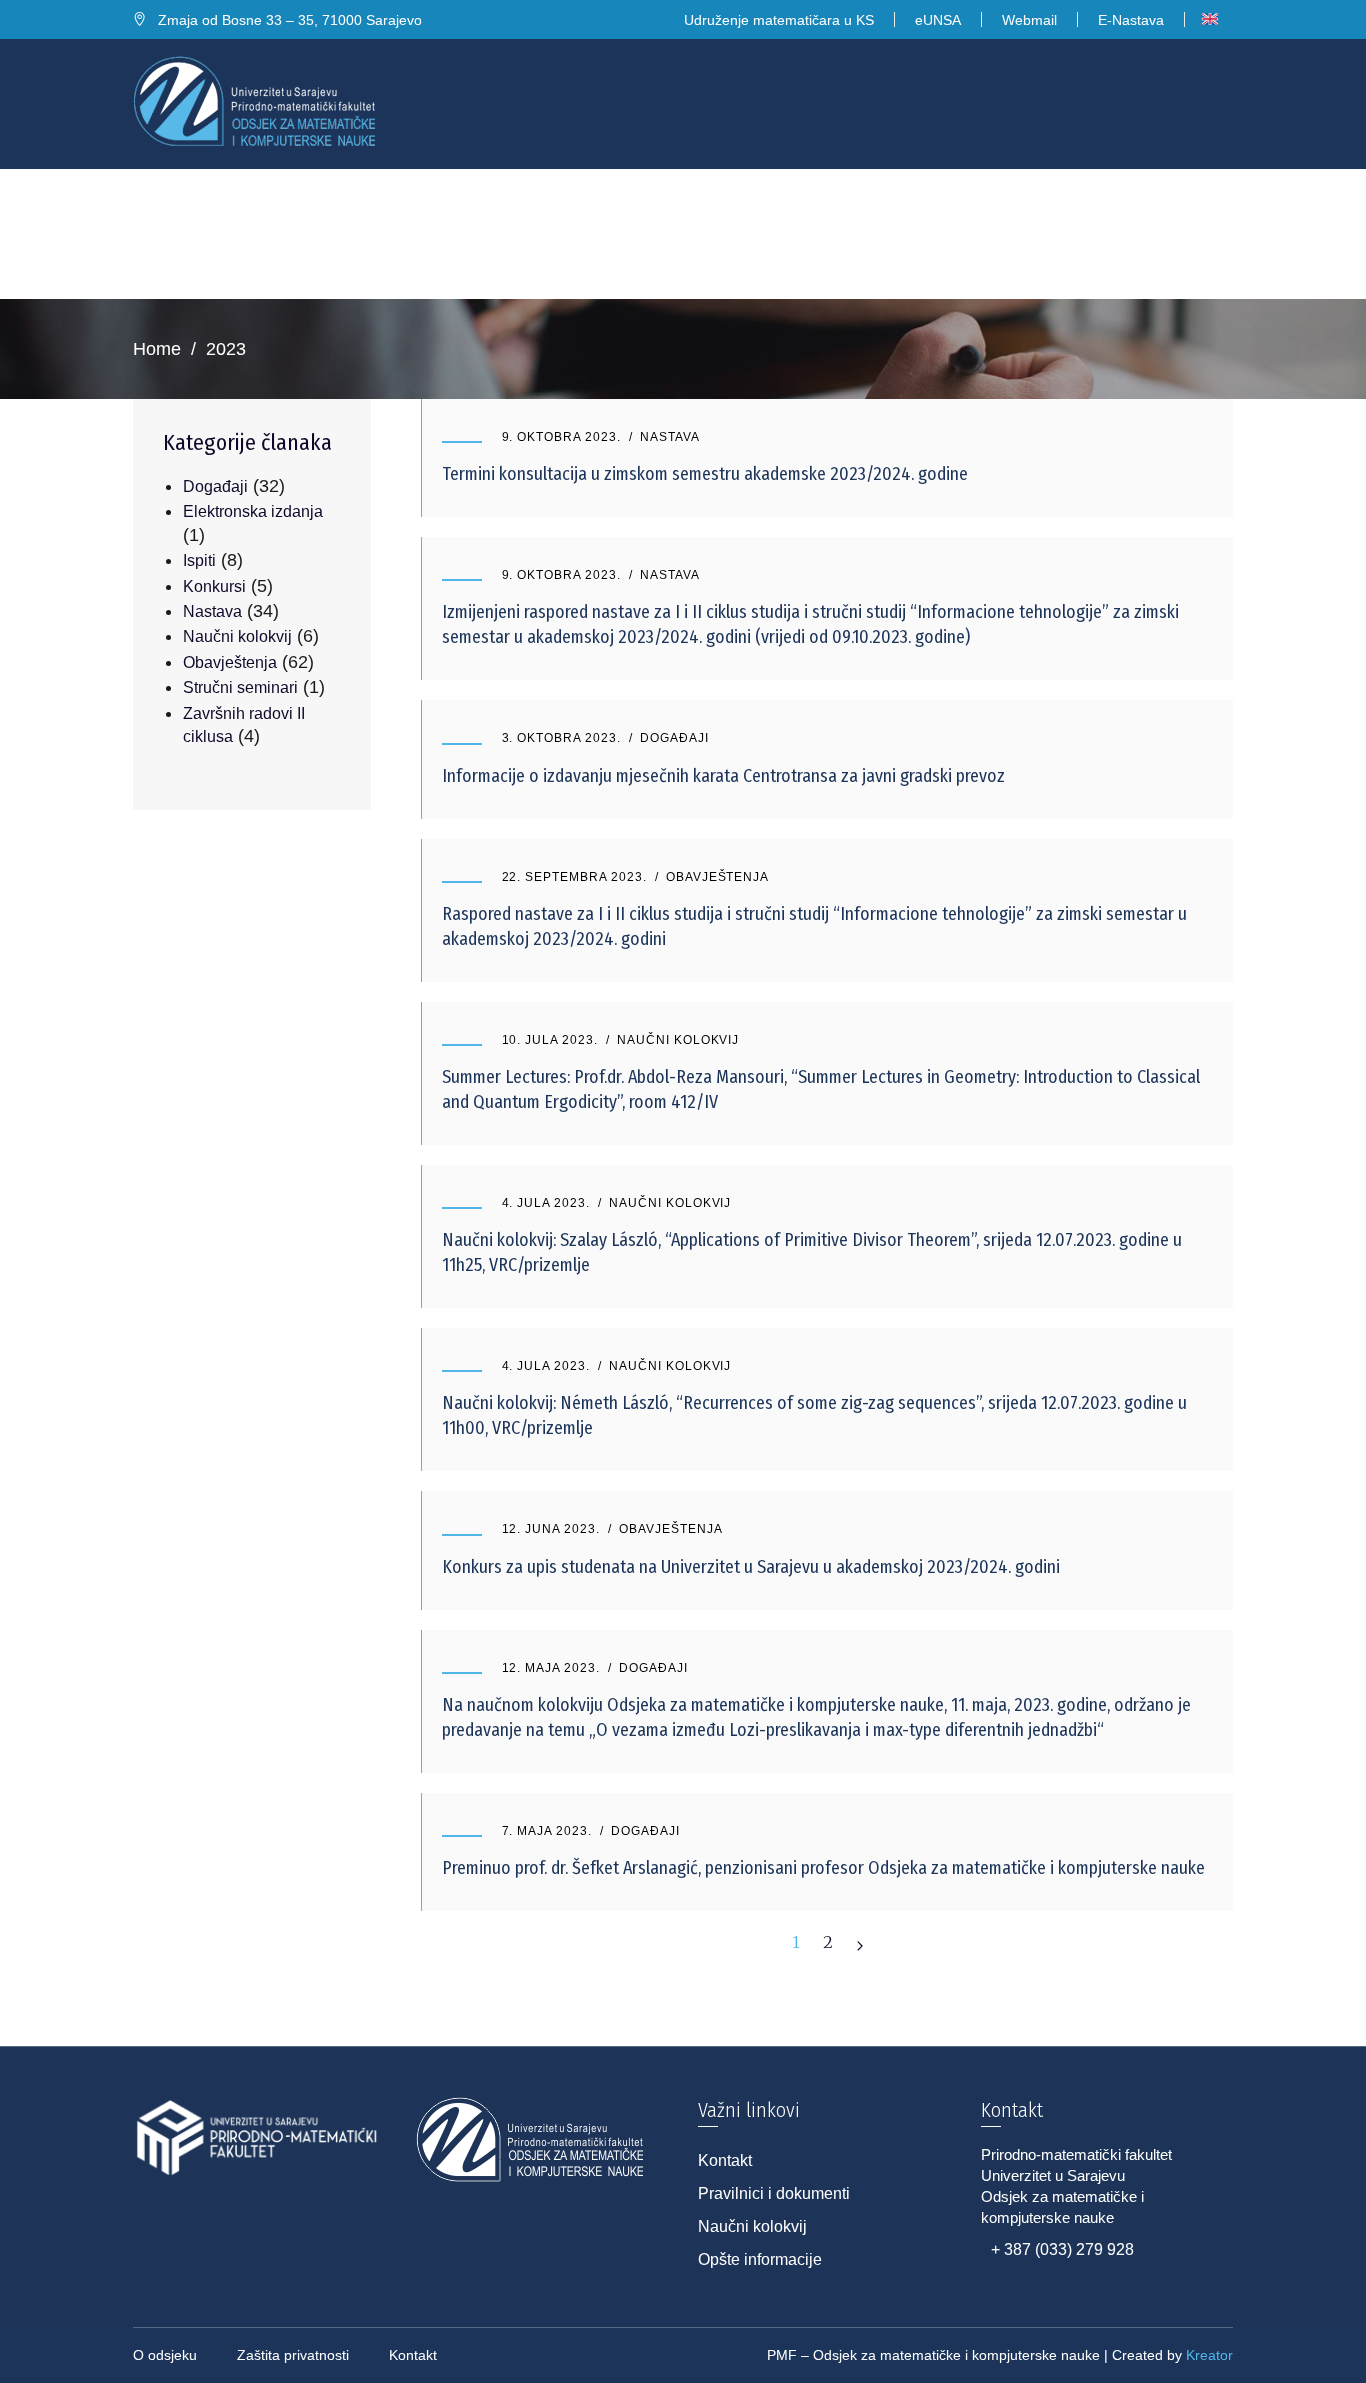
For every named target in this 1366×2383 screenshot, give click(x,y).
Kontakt (725, 2160)
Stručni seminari (240, 687)
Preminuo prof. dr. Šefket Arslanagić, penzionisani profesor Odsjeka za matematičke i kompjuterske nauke (823, 1868)
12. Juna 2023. (551, 1529)
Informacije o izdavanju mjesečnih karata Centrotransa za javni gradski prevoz (723, 776)
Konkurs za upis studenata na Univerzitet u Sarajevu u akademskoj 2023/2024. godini (751, 1567)
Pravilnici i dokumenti (774, 2193)
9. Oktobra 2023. (561, 437)
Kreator (1209, 2355)
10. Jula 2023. (550, 1040)
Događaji (674, 738)
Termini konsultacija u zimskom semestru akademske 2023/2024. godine (705, 474)
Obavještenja (718, 877)
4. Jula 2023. (546, 1203)
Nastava (670, 437)
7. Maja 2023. (547, 1831)
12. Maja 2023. (551, 1668)
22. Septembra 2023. (574, 877)
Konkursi (214, 586)
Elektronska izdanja (253, 511)
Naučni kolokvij (678, 1040)
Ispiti (199, 560)
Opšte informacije (760, 2259)
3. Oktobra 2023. (561, 738)
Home (157, 349)
